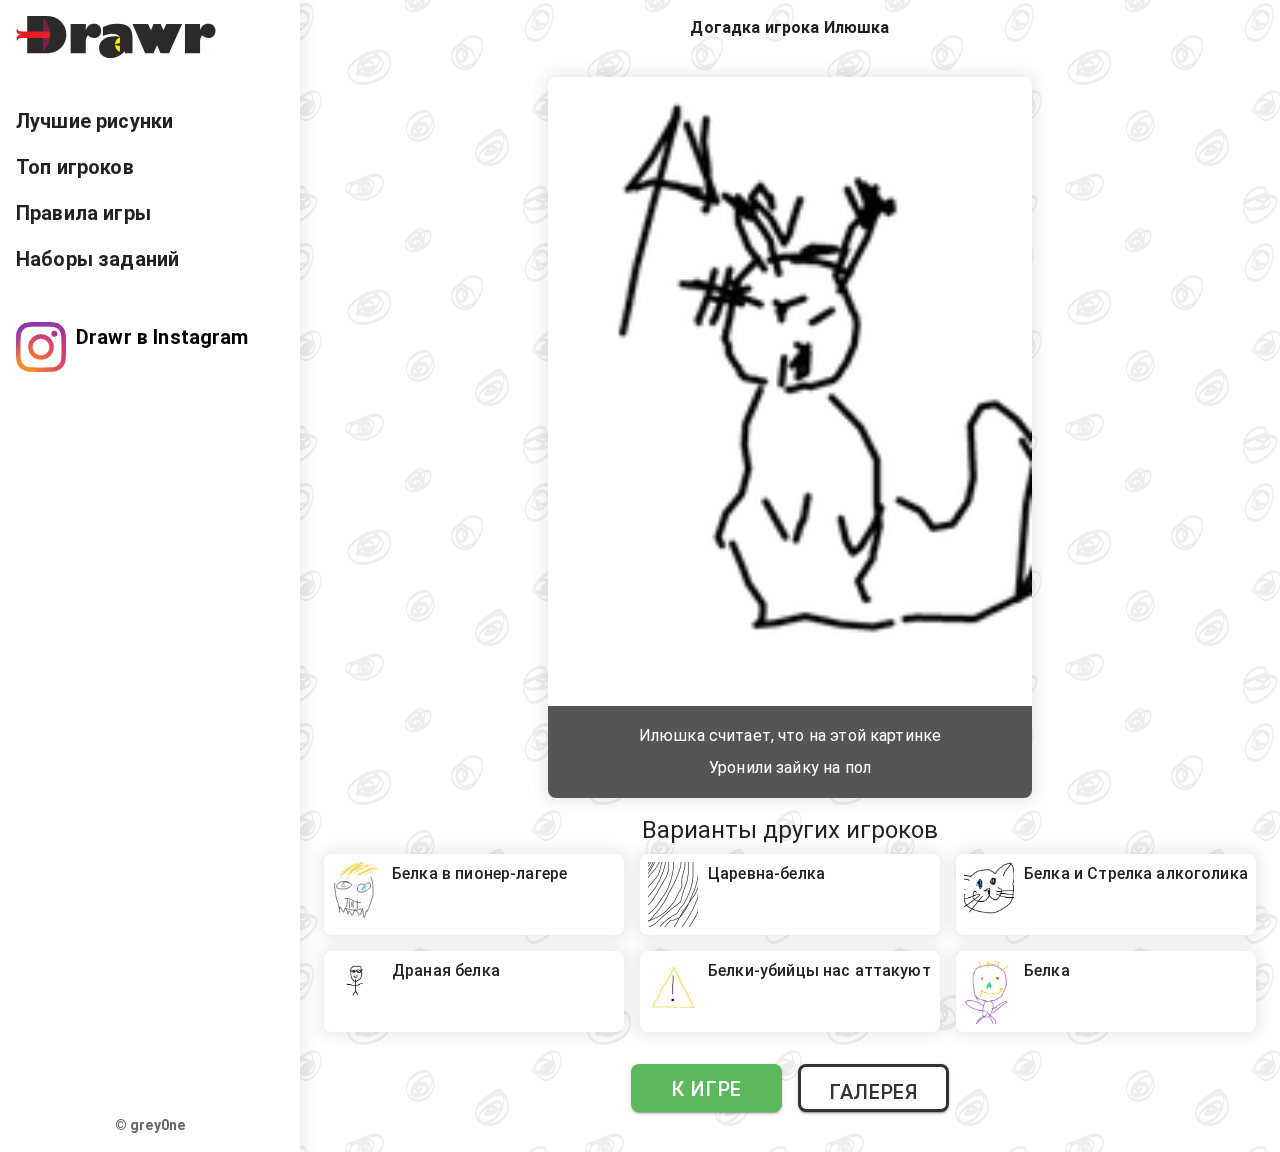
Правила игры (83, 213)
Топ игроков (75, 167)
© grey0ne (150, 1125)
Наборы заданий (97, 259)
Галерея (873, 1092)
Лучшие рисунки (94, 121)
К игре (706, 1089)
